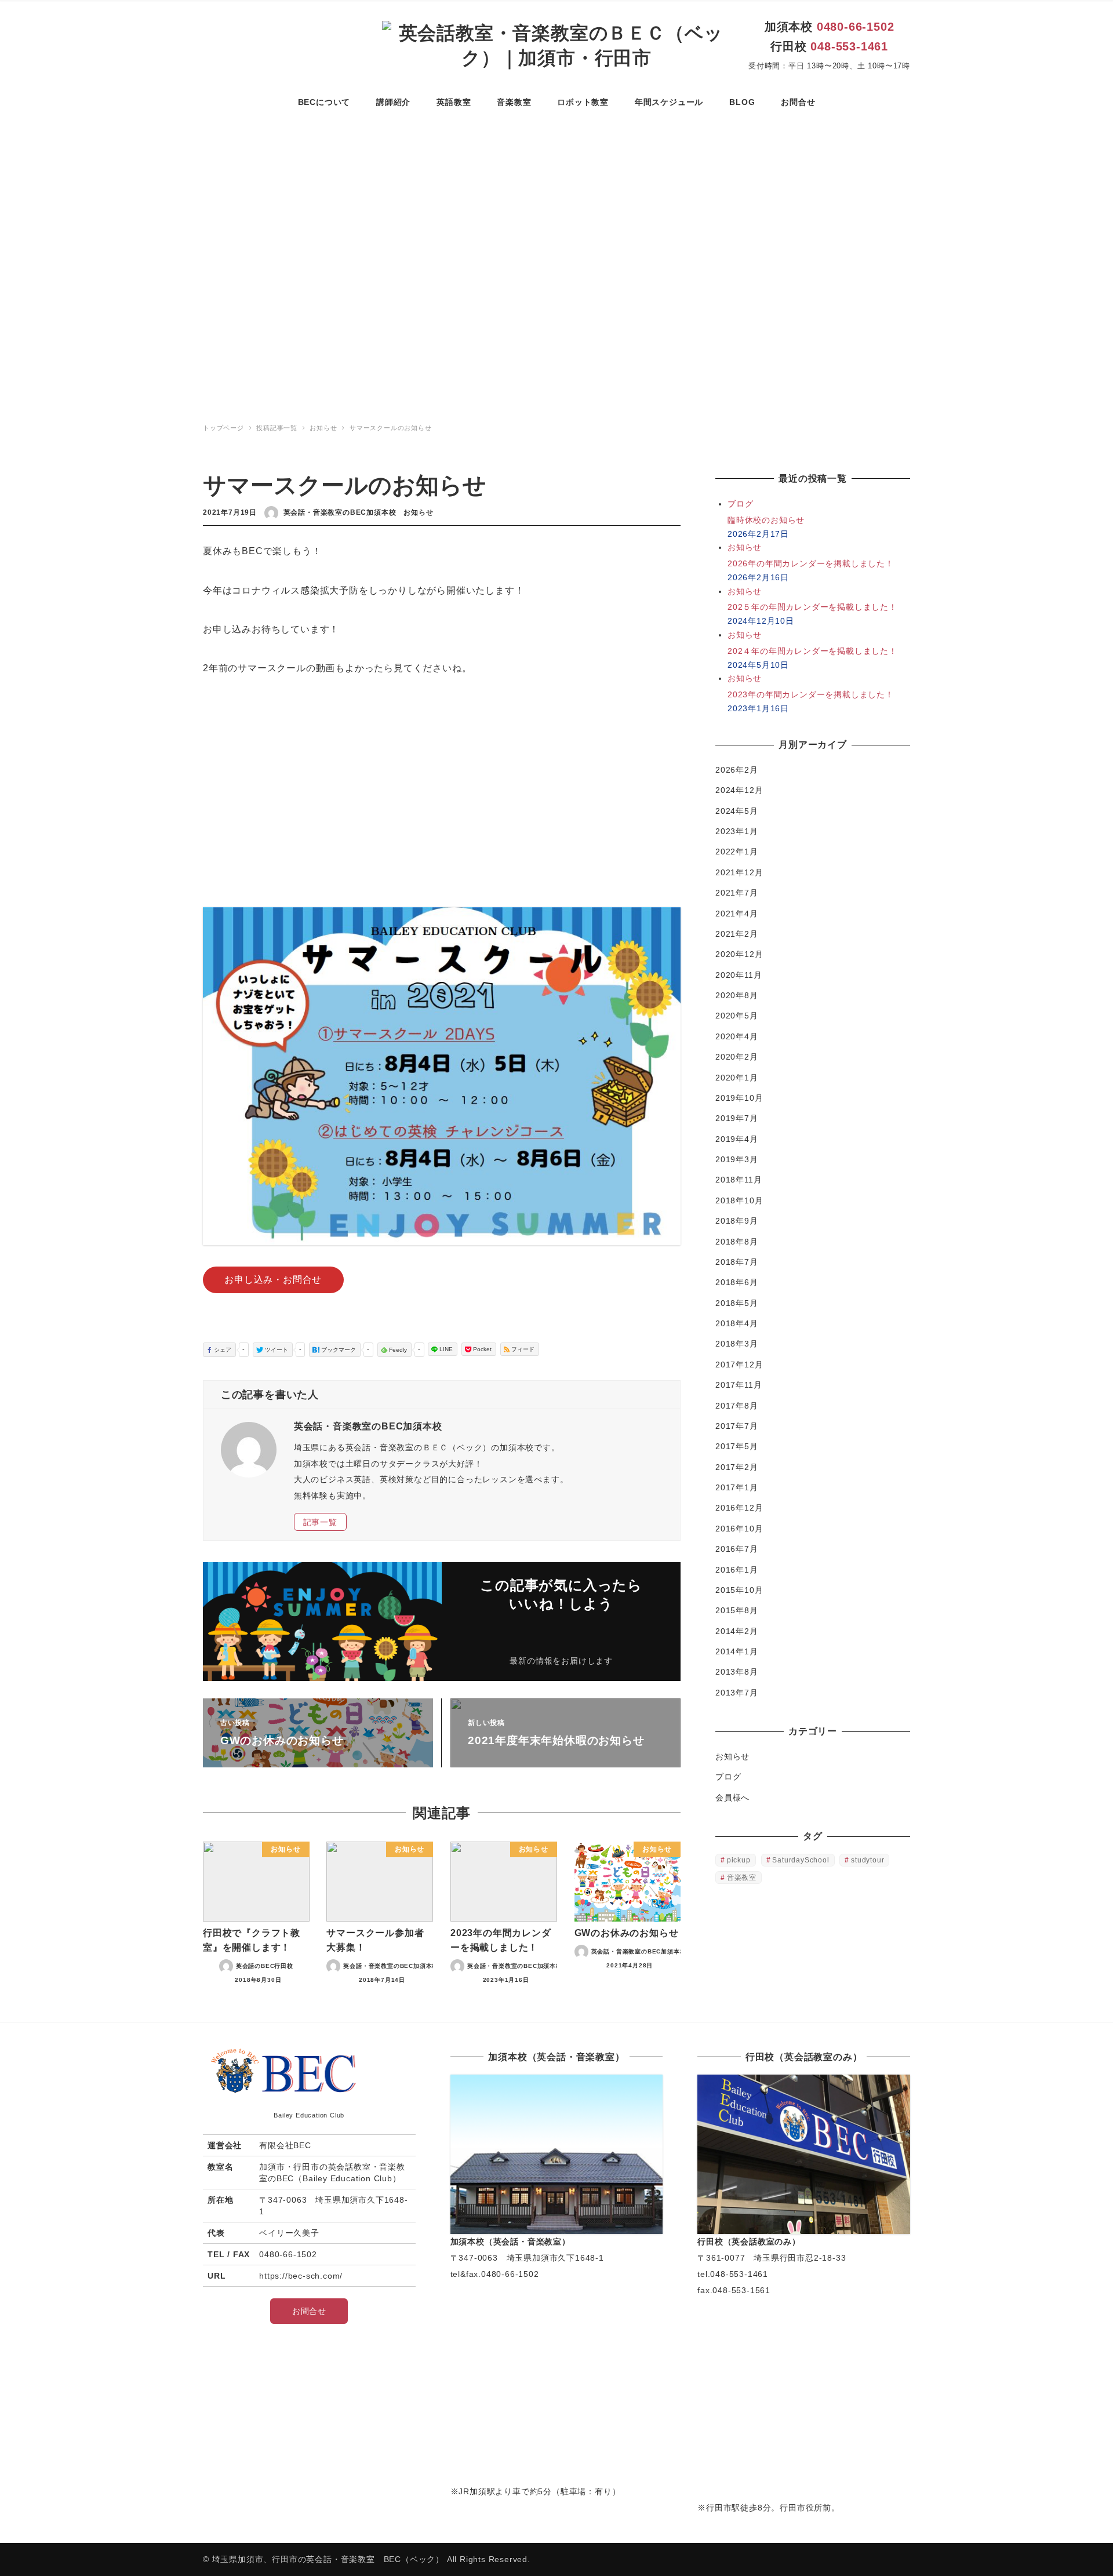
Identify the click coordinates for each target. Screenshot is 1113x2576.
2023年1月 (737, 831)
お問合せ (309, 2311)
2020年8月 (737, 995)
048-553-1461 (849, 46)
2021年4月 (737, 914)
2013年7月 (737, 1693)
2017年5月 (737, 1446)
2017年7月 (737, 1426)
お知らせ (418, 512)
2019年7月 (737, 1118)
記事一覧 (320, 1522)
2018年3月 (737, 1344)
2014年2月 (737, 1631)
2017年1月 (737, 1487)
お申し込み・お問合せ (273, 1280)
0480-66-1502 (856, 27)
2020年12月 (739, 954)
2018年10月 (739, 1200)
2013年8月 (737, 1672)
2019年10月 (739, 1098)
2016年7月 (737, 1549)
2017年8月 (737, 1406)
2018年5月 (737, 1303)
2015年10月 (739, 1590)
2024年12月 (739, 790)
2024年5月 (737, 811)
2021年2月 (737, 934)
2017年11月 (739, 1385)
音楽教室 (742, 1878)
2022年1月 (737, 852)
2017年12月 (739, 1365)
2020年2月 (737, 1057)
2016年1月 (737, 1570)
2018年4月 (737, 1323)
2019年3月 (737, 1159)
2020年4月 (737, 1036)
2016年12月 (739, 1508)
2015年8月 (737, 1610)
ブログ (728, 1777)
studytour (868, 1860)
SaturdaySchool (801, 1860)
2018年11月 (739, 1180)
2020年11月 (739, 975)
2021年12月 (739, 872)
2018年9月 (737, 1221)
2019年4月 (737, 1139)
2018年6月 (737, 1282)
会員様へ (732, 1798)
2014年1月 (737, 1651)
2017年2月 (737, 1467)
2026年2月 (737, 770)
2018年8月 (737, 1242)
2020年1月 (737, 1078)
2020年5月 (737, 1016)
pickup (739, 1860)
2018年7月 (737, 1262)
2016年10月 (739, 1529)
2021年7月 (737, 893)
